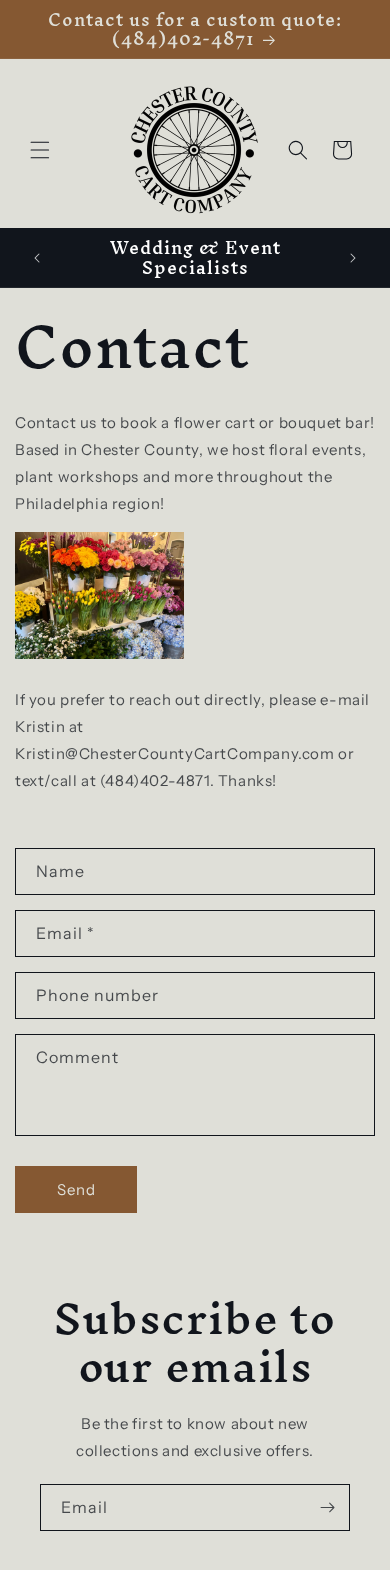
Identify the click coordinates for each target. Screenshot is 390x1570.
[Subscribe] (327, 1507)
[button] (40, 150)
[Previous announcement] (37, 258)
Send (76, 1189)
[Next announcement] (353, 258)
